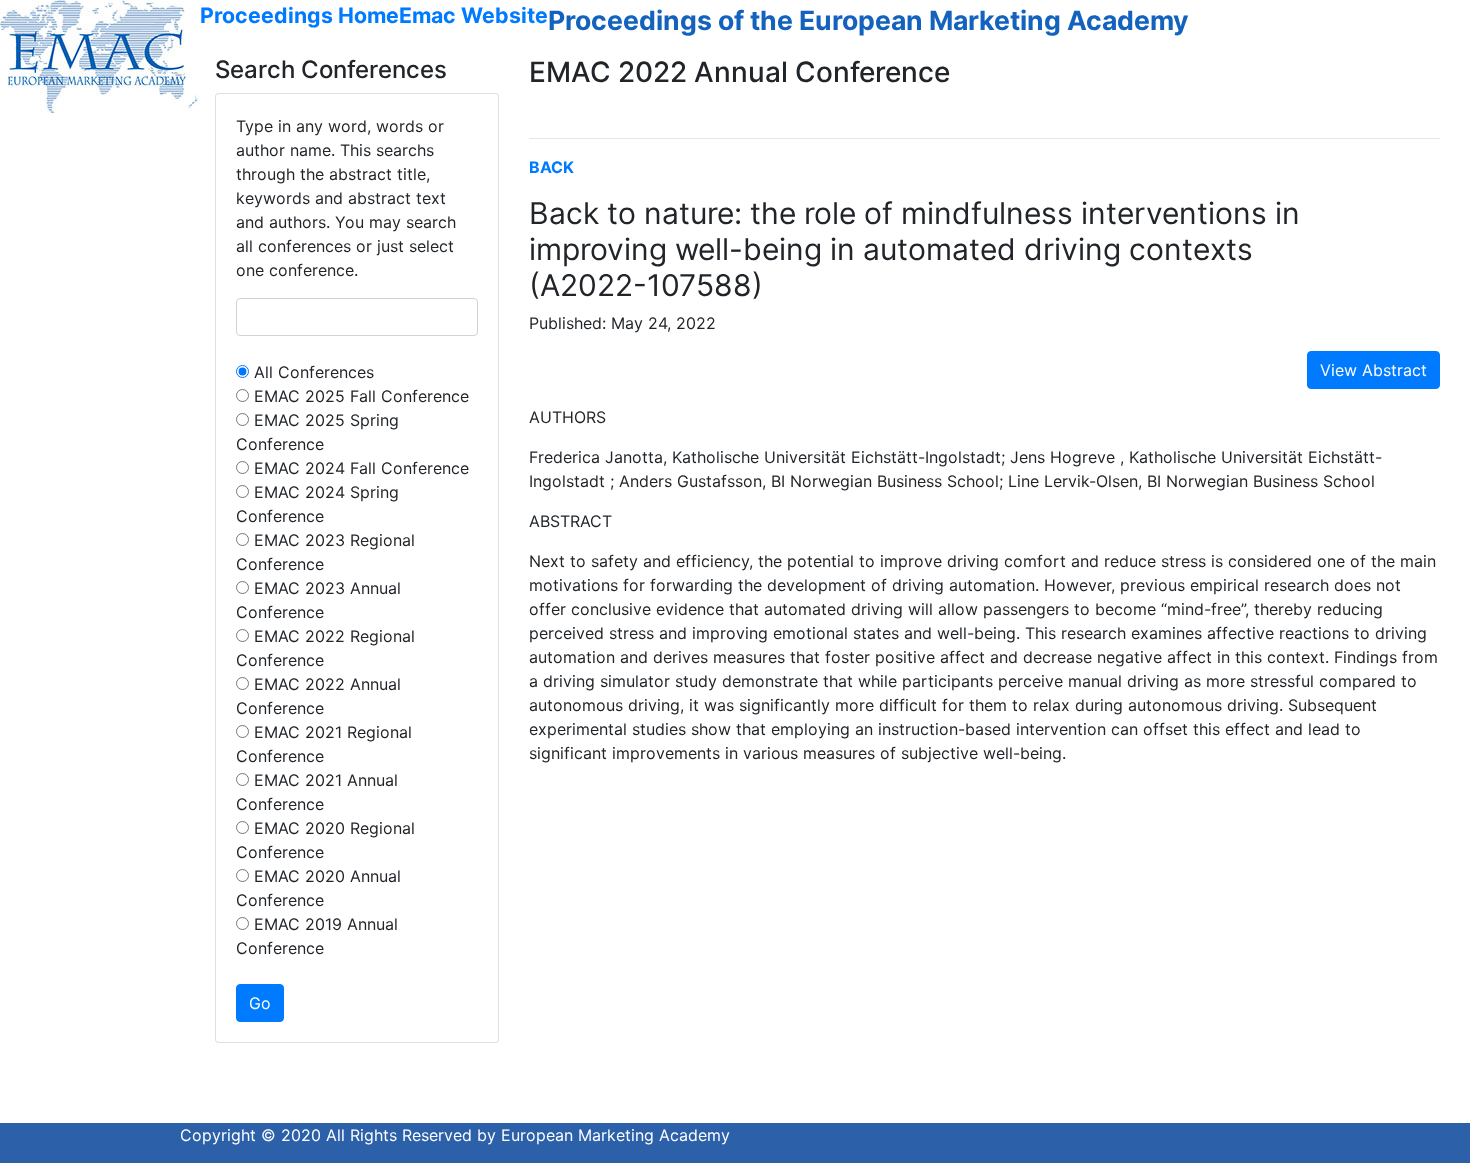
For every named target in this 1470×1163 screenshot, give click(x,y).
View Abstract (1373, 370)
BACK (551, 167)
